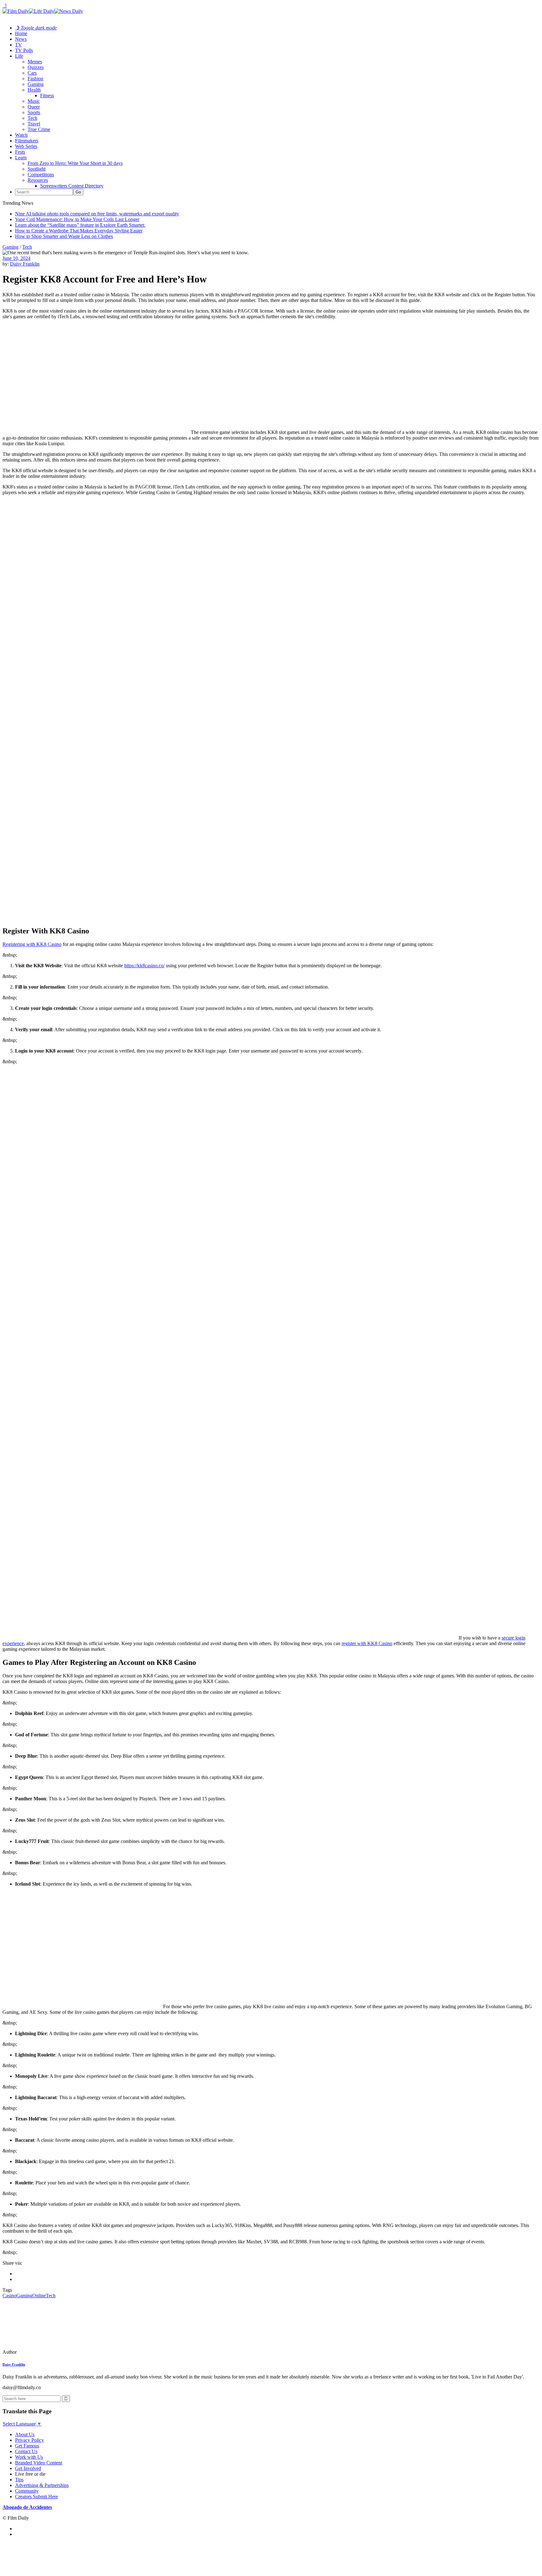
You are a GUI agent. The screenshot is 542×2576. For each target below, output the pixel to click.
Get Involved (28, 2468)
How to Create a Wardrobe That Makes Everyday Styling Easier (79, 231)
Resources (38, 180)
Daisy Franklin (25, 264)
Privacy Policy (29, 2440)
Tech (32, 118)
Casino (9, 2296)
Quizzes (36, 67)
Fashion (35, 79)
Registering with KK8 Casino (32, 944)
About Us (25, 2434)
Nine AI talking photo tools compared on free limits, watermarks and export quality (97, 214)
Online (39, 2296)
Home (21, 33)
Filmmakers (27, 141)
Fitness (47, 95)
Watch (21, 135)
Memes (35, 62)
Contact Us (26, 2451)
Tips (19, 2480)
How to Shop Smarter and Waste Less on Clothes (64, 236)
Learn (21, 158)
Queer (34, 107)
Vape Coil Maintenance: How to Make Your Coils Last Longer (77, 219)
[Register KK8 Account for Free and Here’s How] (45, 2352)
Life (19, 56)
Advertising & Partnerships (42, 2485)
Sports (34, 112)
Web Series (26, 146)
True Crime (39, 129)
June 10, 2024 (16, 258)
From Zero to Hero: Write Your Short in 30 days (75, 163)
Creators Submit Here (37, 2497)
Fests (20, 152)
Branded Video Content (39, 2463)
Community (27, 2491)
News (21, 39)
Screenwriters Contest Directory (72, 186)
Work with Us (29, 2457)
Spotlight (37, 169)
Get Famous (27, 2446)
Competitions (41, 174)
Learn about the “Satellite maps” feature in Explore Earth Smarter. (80, 225)
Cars (32, 73)
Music (34, 101)
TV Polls (24, 50)
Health (34, 90)
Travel (34, 124)
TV (19, 45)
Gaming (36, 84)
